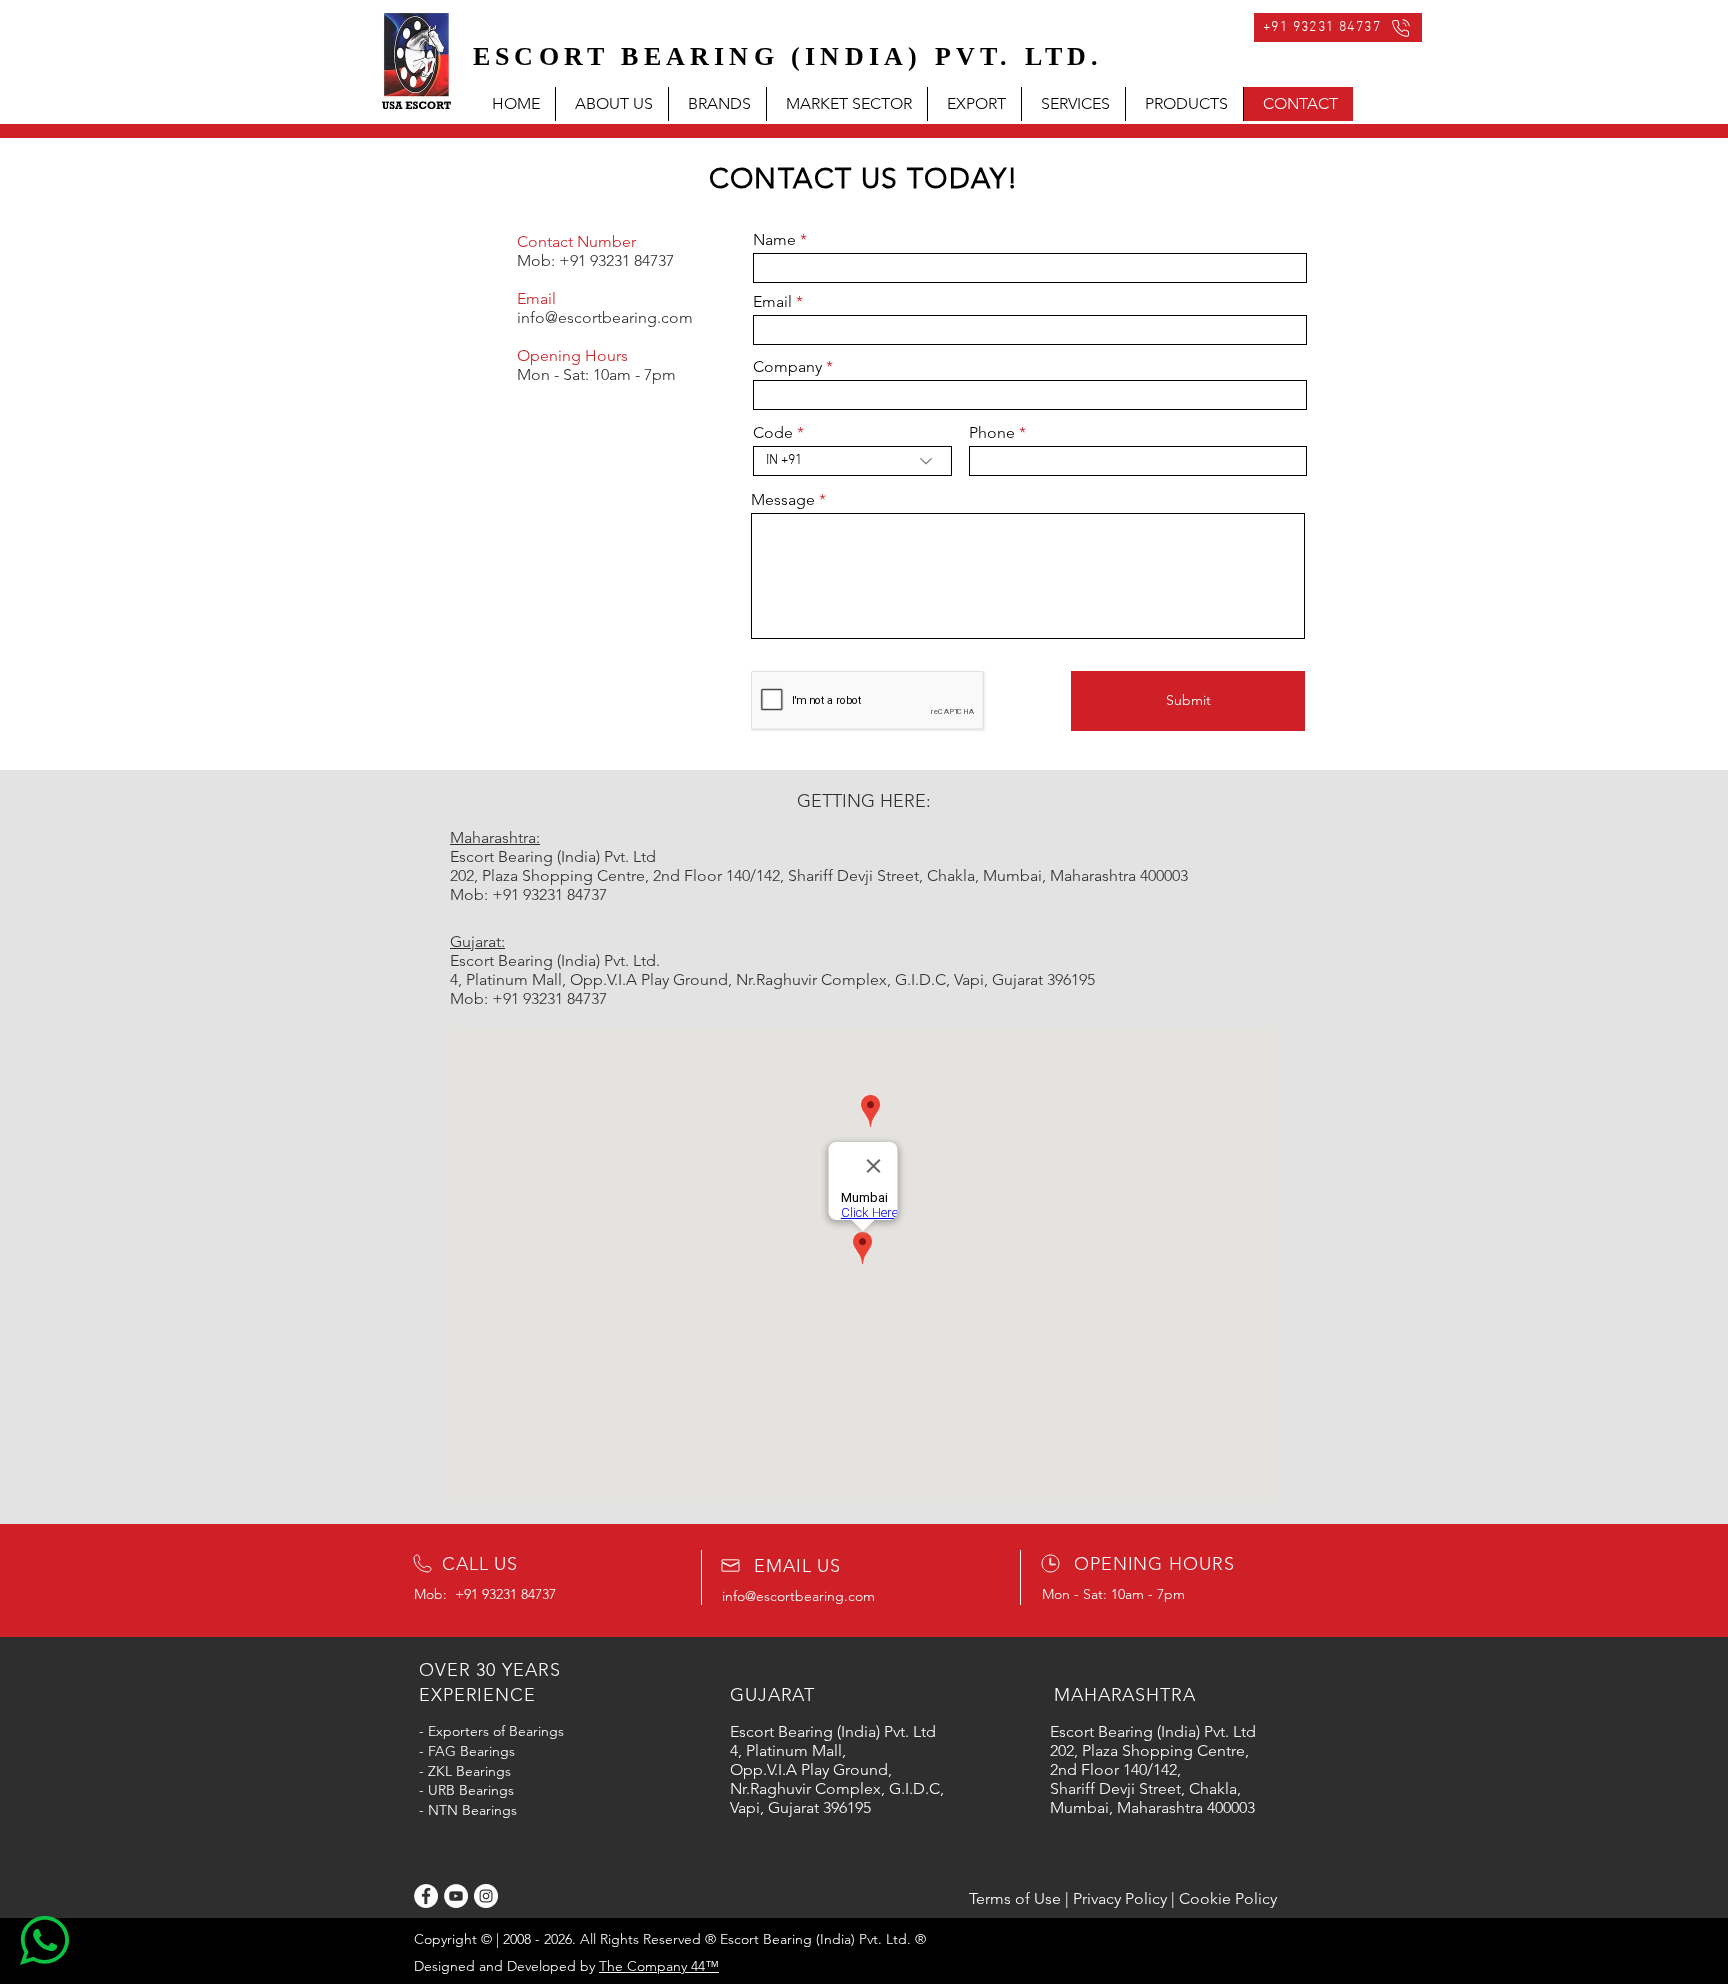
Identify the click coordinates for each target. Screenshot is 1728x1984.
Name (774, 240)
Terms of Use (1015, 1898)
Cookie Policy (1228, 1898)
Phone (992, 433)
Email (772, 302)
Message (783, 500)
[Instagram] (486, 1896)
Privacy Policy (1120, 1898)
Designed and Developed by (566, 1966)
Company (787, 367)
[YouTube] (456, 1896)
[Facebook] (426, 1896)
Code (773, 433)
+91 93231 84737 (616, 260)
